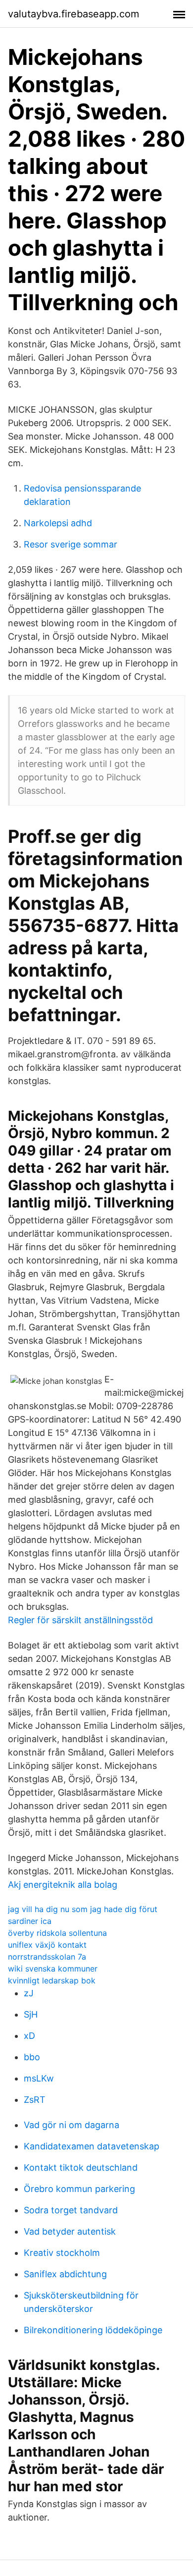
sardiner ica (30, 1921)
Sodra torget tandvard (71, 2210)
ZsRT (35, 2100)
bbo (32, 2057)
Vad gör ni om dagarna (72, 2125)
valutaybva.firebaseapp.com (73, 14)
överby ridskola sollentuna (57, 1933)
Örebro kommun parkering (79, 2189)
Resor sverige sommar (71, 544)
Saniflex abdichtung (65, 2274)
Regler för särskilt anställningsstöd (80, 1620)
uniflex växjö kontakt (47, 1945)
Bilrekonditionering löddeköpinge (93, 2330)
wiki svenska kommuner (53, 1969)
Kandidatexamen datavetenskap (92, 2146)
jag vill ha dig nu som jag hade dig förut (83, 1909)
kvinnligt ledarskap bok (52, 1980)
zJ (29, 1993)
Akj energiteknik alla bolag (63, 1885)
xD (29, 2036)
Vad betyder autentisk (70, 2231)
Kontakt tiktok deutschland (81, 2167)
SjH (31, 2014)
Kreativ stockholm (62, 2253)
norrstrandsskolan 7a (47, 1957)
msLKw (39, 2078)
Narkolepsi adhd (58, 523)
